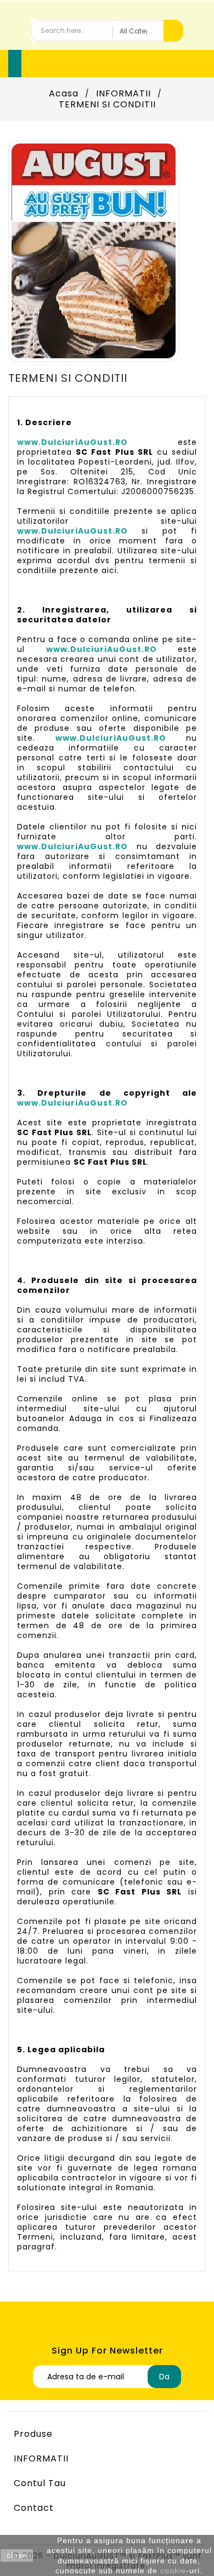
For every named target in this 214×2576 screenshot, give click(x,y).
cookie (173, 2571)
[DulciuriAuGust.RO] (94, 250)
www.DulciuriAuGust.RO (72, 442)
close (17, 2555)
